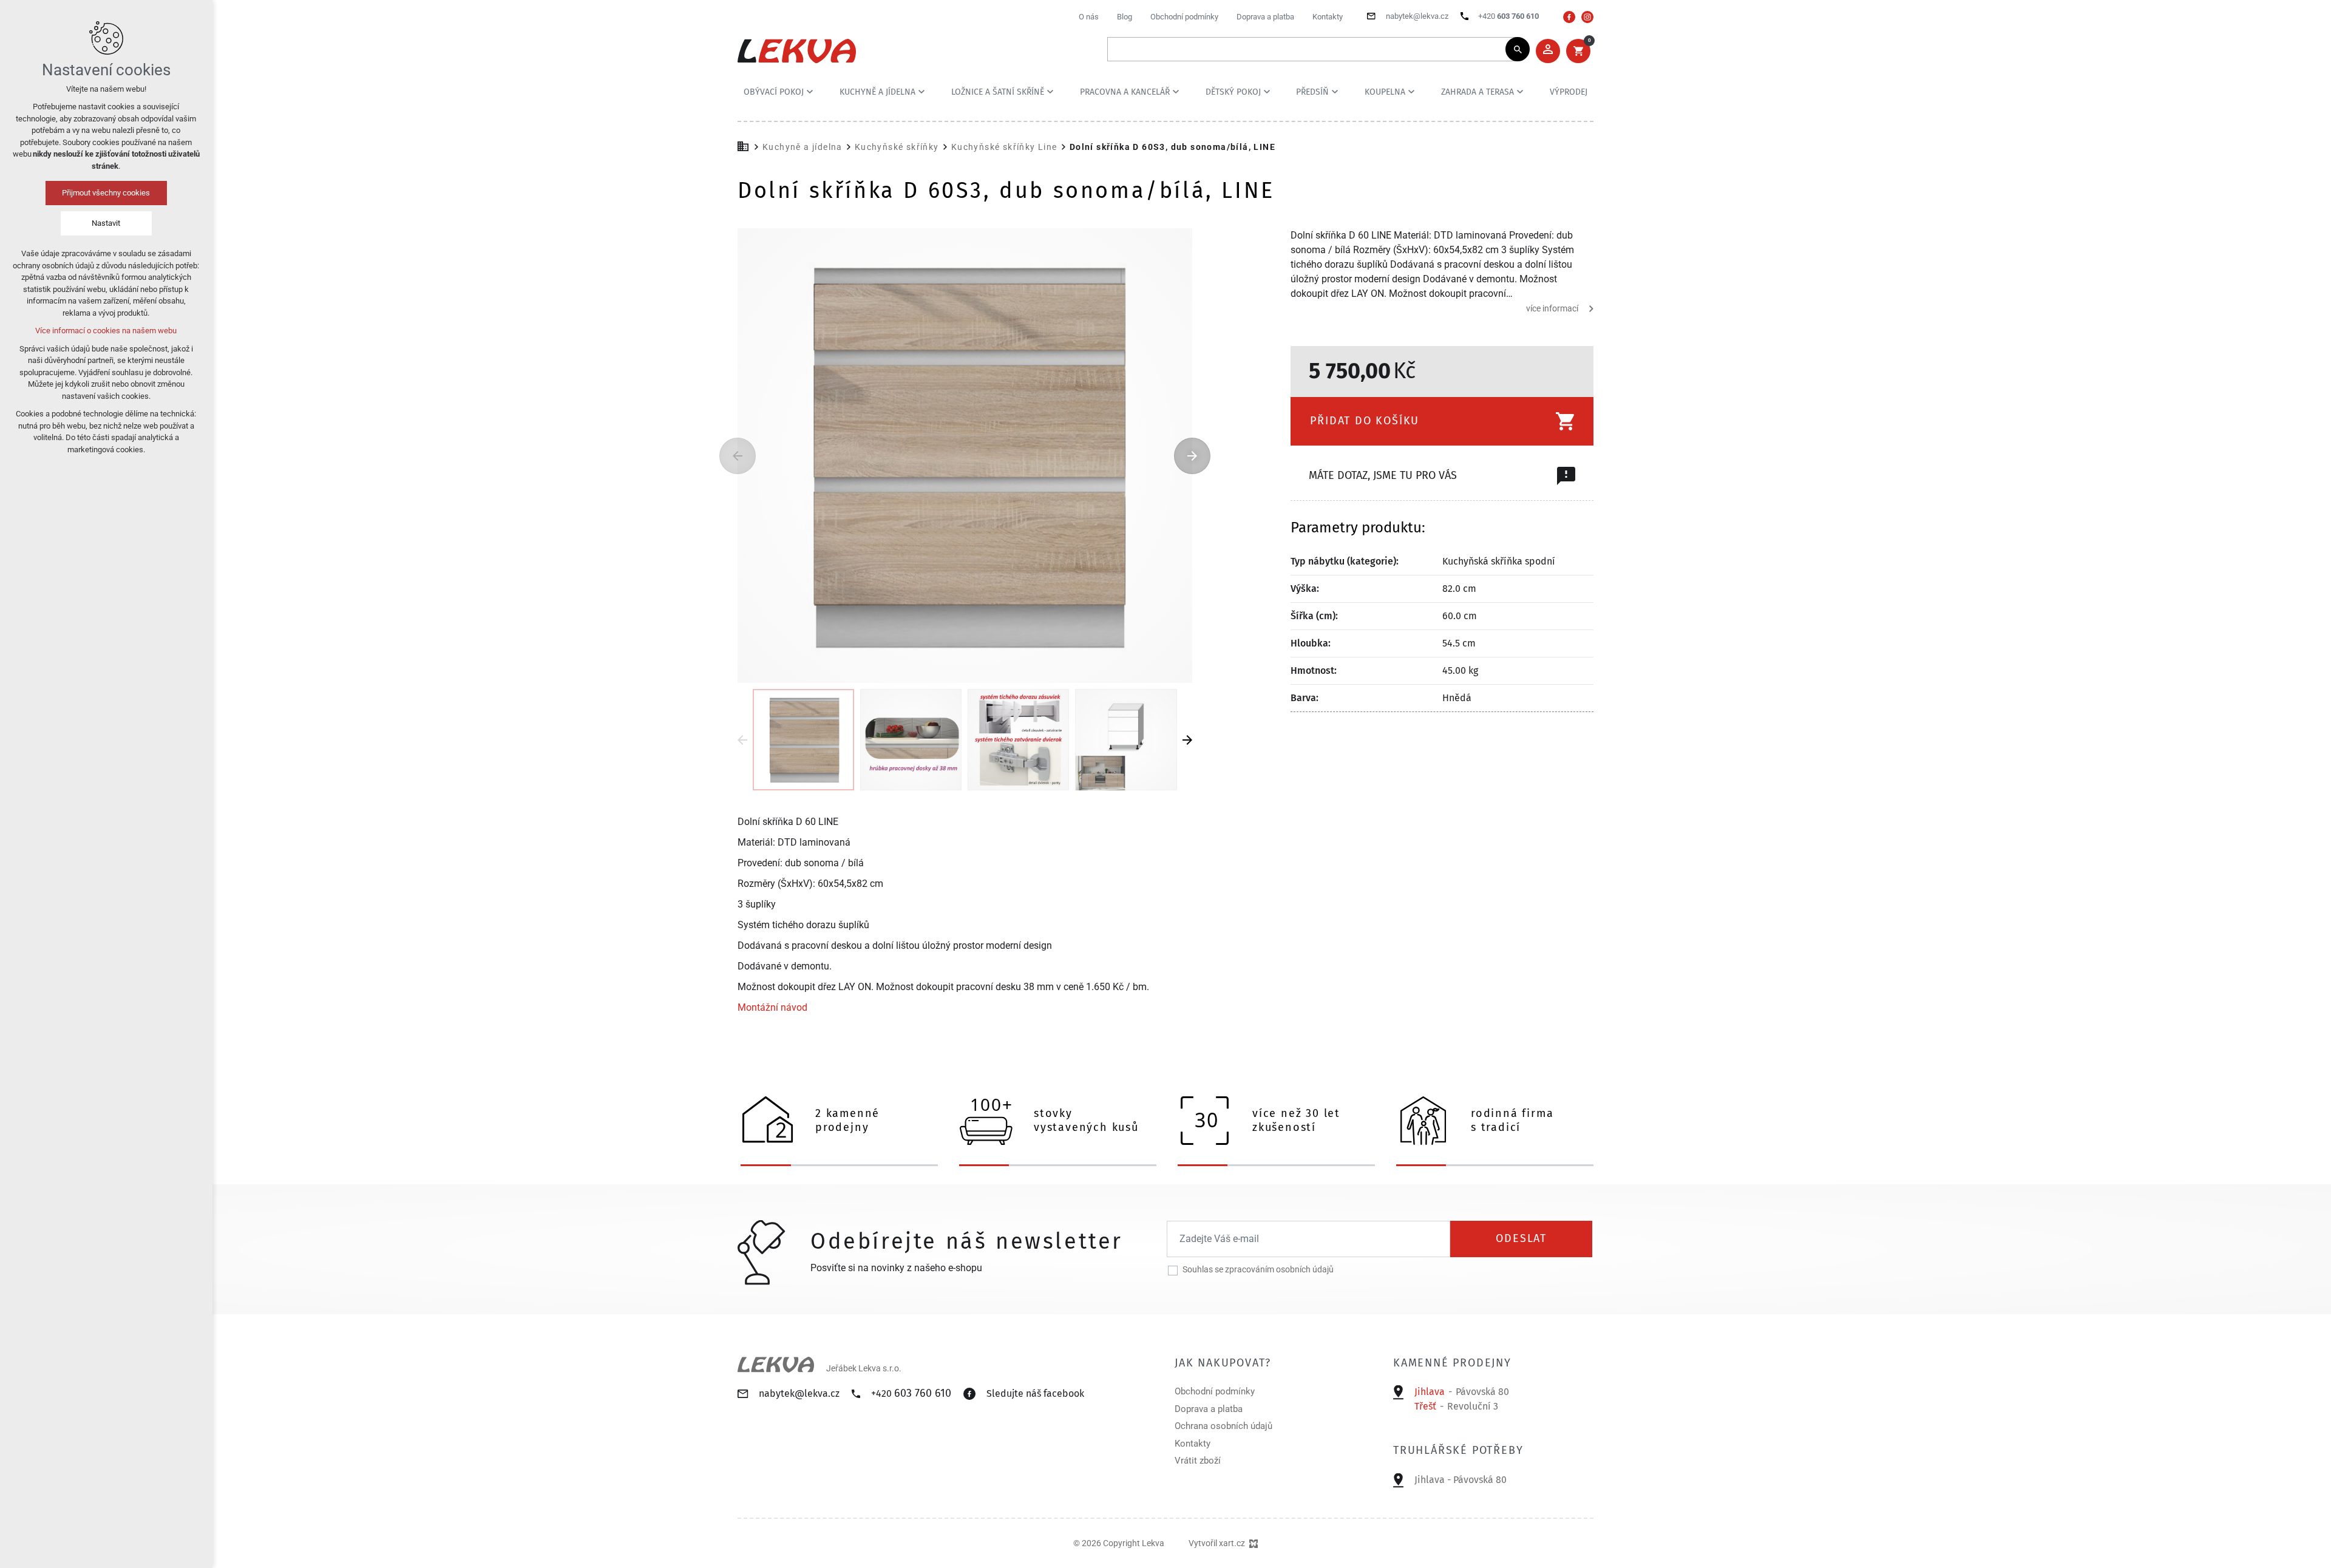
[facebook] (1569, 17)
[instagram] (1587, 17)
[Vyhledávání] (1312, 49)
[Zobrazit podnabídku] (810, 92)
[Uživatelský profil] (1548, 51)
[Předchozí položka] (738, 456)
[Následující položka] (1192, 456)
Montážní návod (772, 1008)
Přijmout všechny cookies (107, 193)
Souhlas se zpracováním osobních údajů (1258, 1269)
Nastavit (107, 223)
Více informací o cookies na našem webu (107, 331)
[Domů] (746, 145)
